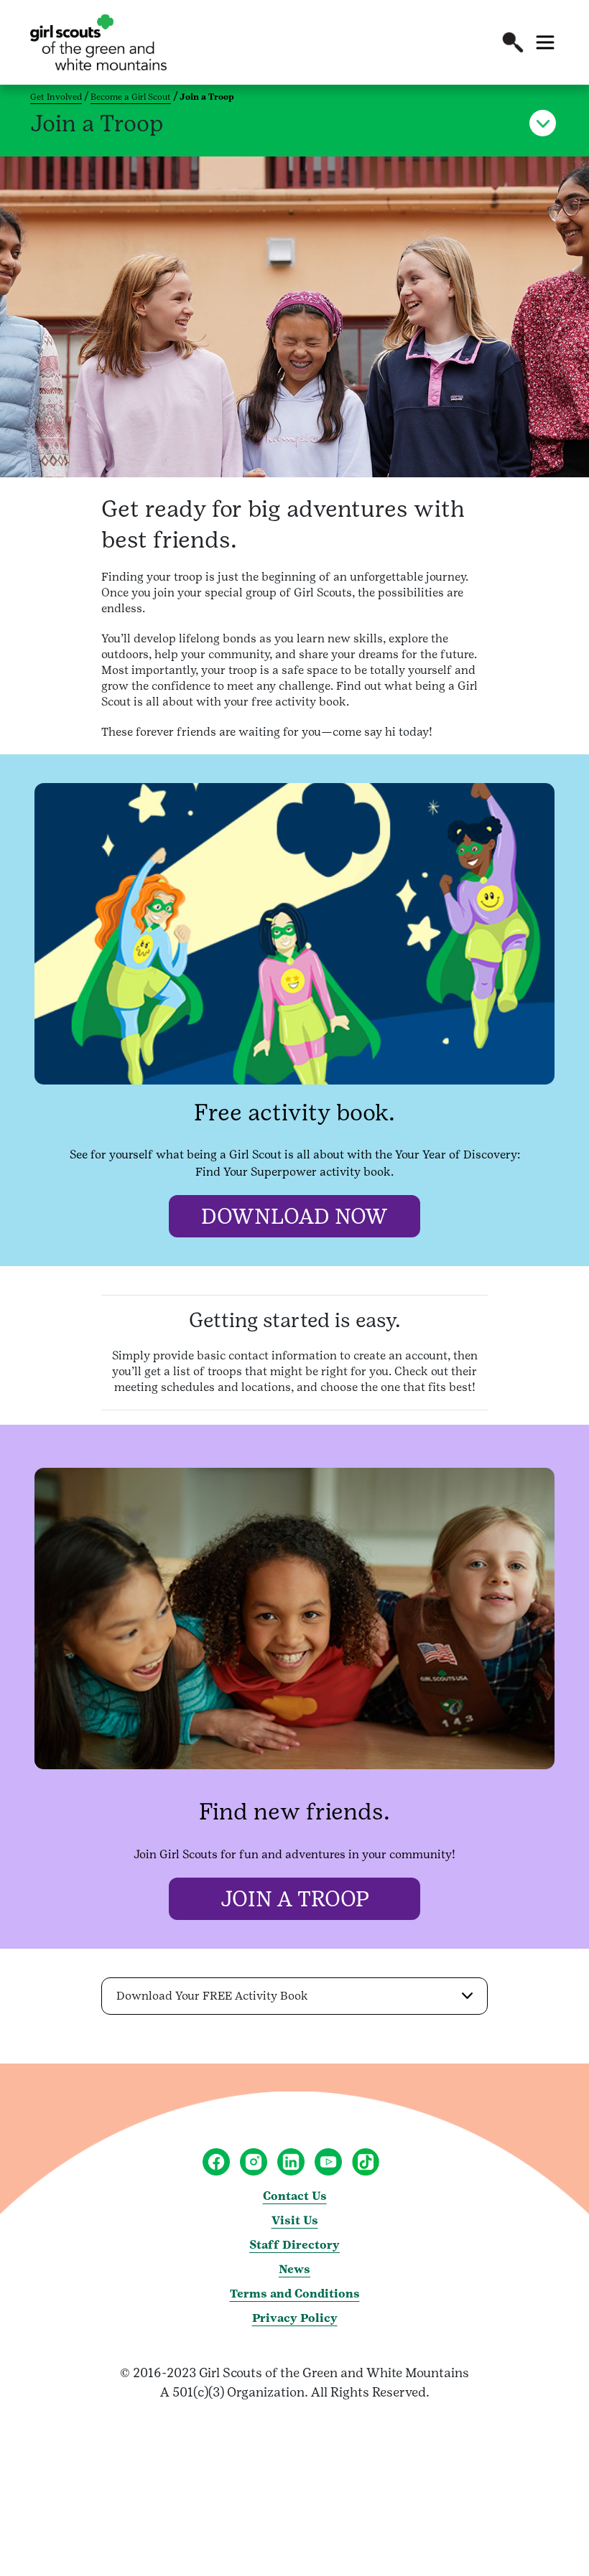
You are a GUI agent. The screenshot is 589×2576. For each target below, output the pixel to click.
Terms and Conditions (295, 2294)
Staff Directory (294, 2245)
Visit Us (295, 2220)
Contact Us (295, 2196)
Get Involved (56, 97)
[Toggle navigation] (545, 42)
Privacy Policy (295, 2318)
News (294, 2269)
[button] (513, 42)
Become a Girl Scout (131, 97)
